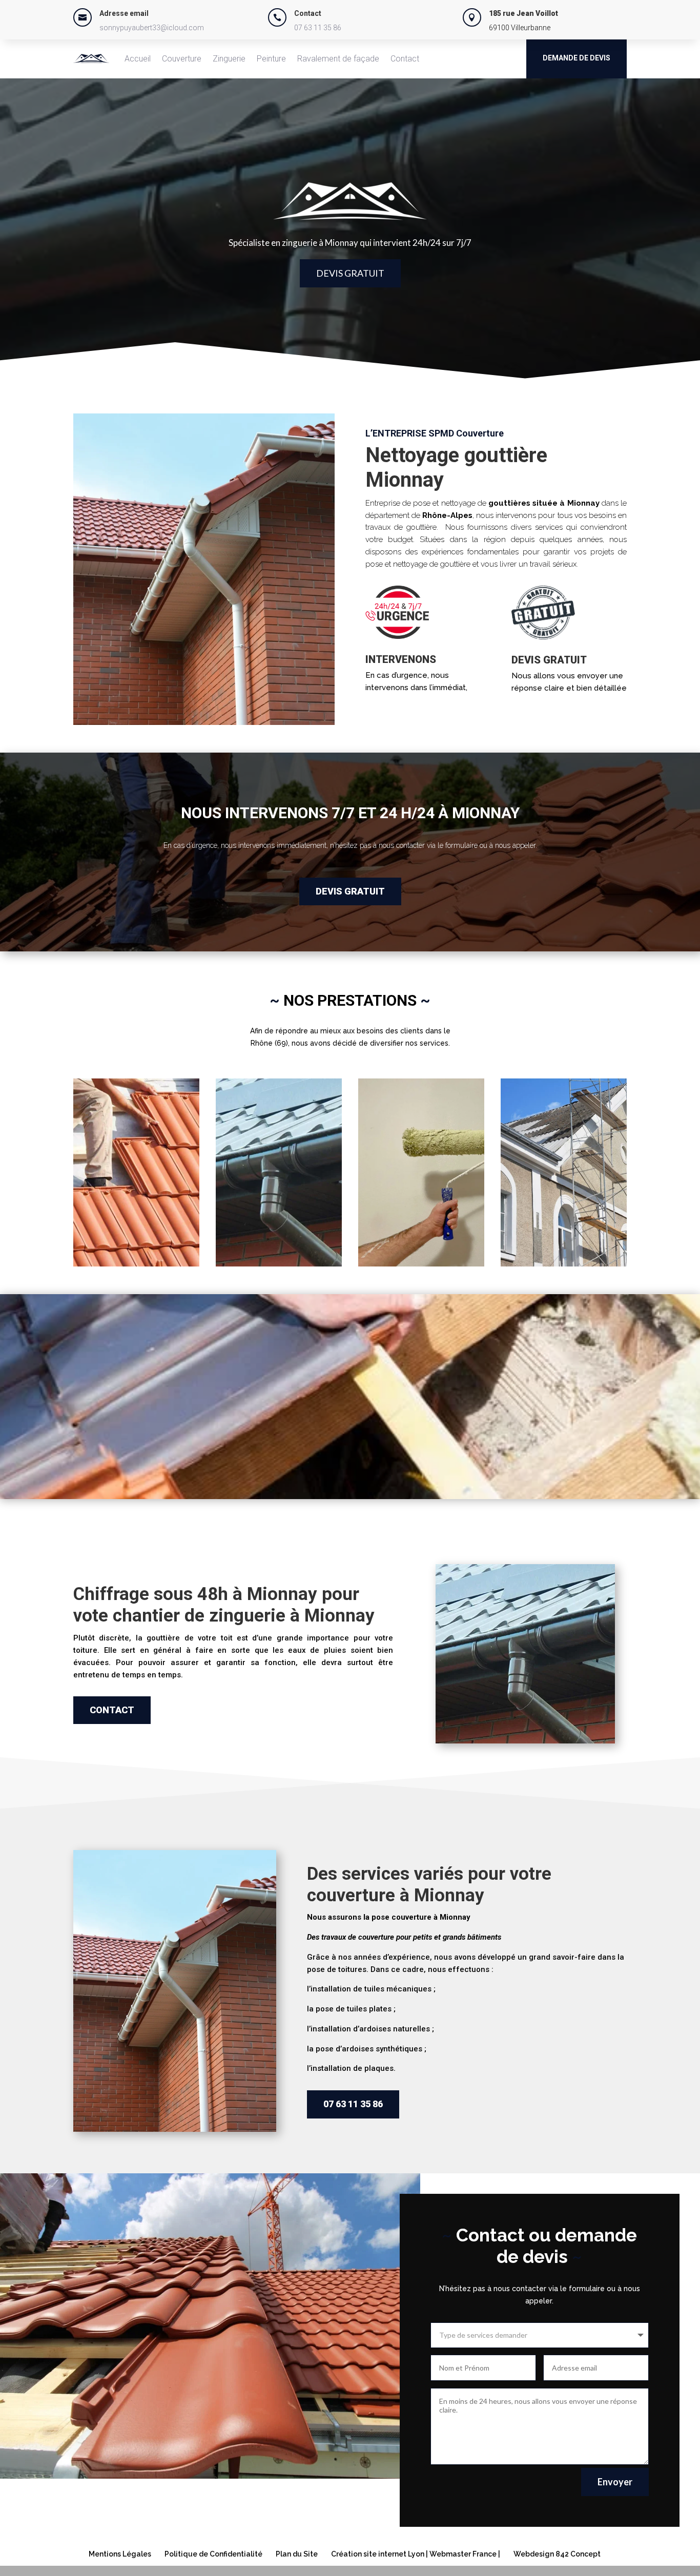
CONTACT (112, 1710)
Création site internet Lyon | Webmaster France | (416, 2554)
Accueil (138, 59)
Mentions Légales (120, 2554)
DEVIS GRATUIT (350, 273)
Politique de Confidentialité (213, 2554)
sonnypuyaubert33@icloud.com (152, 28)
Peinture (271, 59)
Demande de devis (577, 58)
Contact (405, 59)
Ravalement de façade (338, 59)
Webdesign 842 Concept (557, 2554)
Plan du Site (297, 2554)
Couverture (182, 59)
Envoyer (615, 2482)
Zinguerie (229, 59)
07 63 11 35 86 (318, 28)
